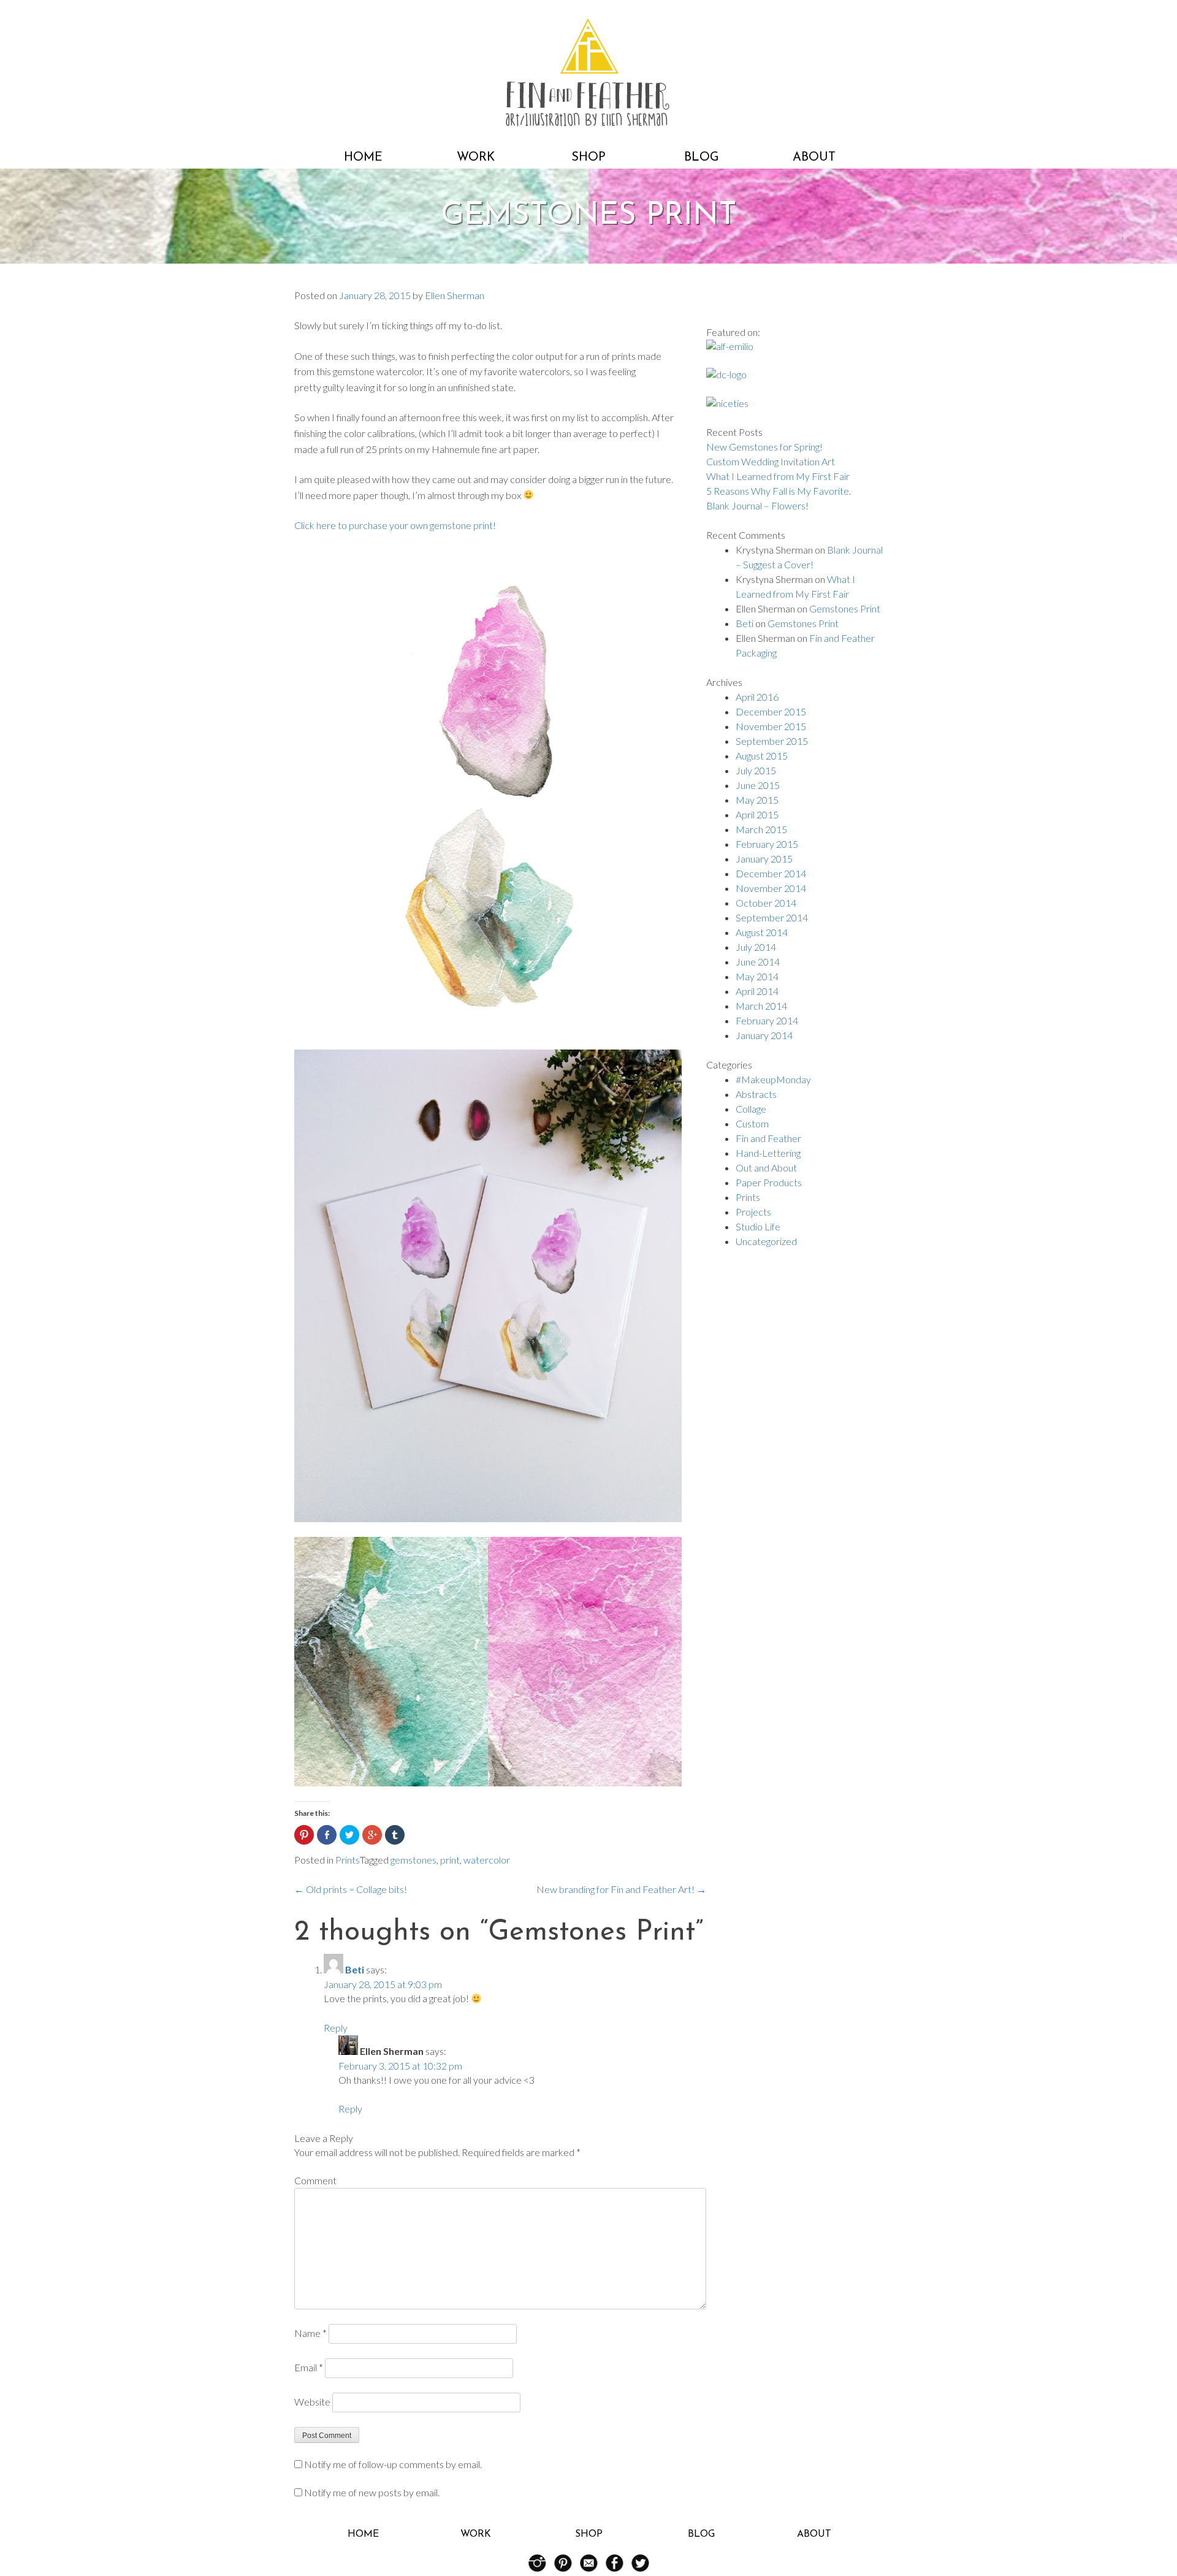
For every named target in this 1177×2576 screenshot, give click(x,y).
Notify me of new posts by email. (372, 2492)
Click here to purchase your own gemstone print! (395, 525)
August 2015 (762, 756)
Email (309, 2367)
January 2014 (764, 1035)
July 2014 (756, 947)
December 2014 (771, 873)
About (814, 158)
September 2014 (772, 917)
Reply (336, 2028)
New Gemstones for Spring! (764, 447)
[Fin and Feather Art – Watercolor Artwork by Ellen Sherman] (588, 122)
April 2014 (757, 991)
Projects (753, 1212)
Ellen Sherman (455, 295)
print (450, 1860)
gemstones (413, 1860)
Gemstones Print (845, 608)
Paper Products (769, 1182)
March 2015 (761, 829)
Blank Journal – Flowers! (757, 505)
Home (363, 158)
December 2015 (771, 711)
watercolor (487, 1860)
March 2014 (761, 1006)
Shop (588, 158)
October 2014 (766, 903)
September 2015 (772, 741)
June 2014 (758, 962)
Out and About (766, 1168)
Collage (751, 1109)
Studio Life (758, 1226)
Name (310, 2333)
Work (476, 158)
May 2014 (757, 976)
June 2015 (758, 785)
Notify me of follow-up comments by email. (393, 2464)
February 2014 (767, 1020)
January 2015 (764, 859)
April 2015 (757, 814)
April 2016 (757, 697)
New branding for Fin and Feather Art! (621, 1889)
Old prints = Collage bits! (351, 1889)
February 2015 (767, 844)
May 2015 (757, 800)
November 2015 (771, 726)
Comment (315, 2180)
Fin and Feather (768, 1138)
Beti (355, 1969)
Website (312, 2402)
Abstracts (756, 1094)
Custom (752, 1123)
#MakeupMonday (773, 1079)
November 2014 (771, 888)
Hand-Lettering (768, 1153)
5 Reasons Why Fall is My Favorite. (779, 491)
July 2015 (756, 770)
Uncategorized (766, 1241)
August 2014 (762, 932)
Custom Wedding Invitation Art (771, 461)
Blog (702, 158)
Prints (348, 1860)
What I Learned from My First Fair (778, 476)
